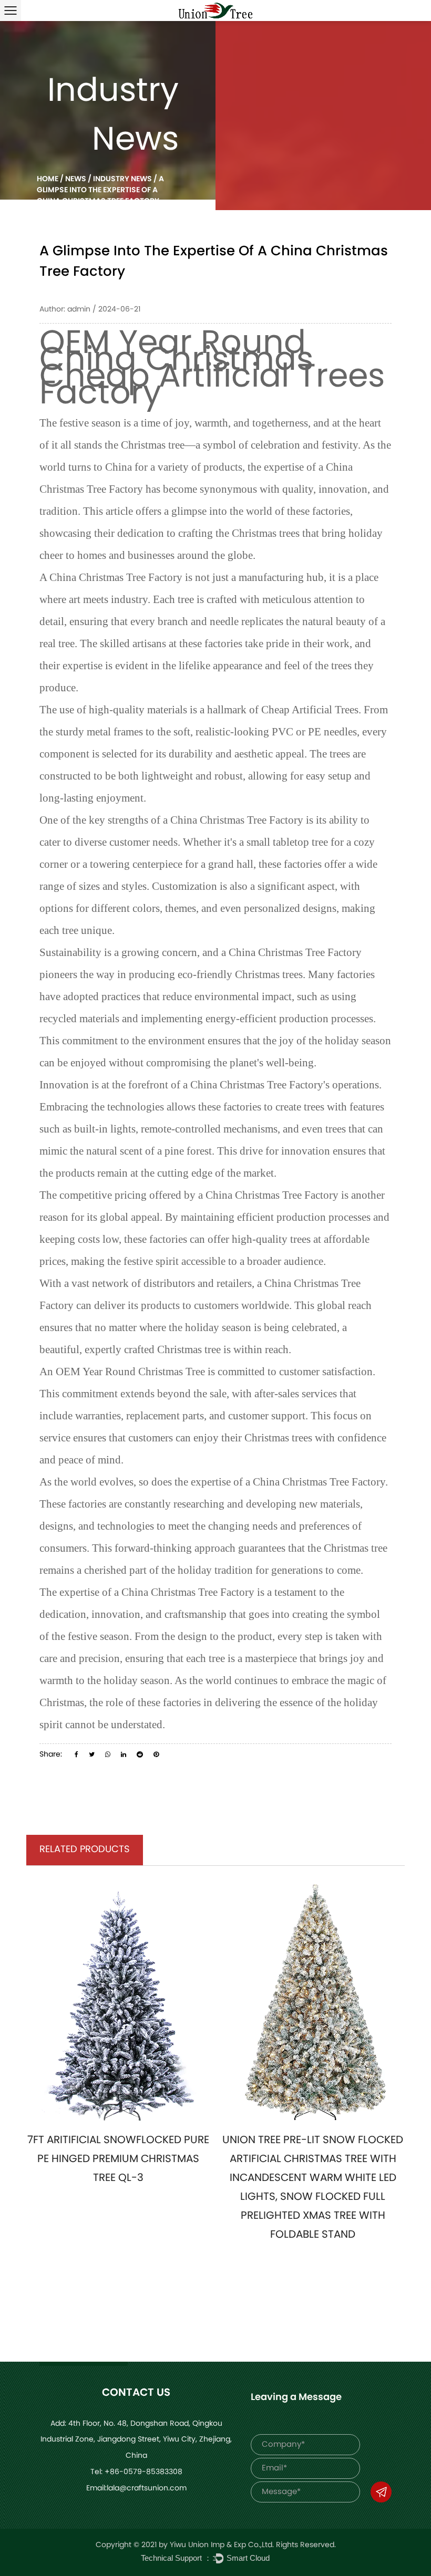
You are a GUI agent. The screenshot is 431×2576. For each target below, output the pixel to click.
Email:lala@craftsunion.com (136, 2489)
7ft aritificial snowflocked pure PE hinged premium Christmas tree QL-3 (118, 2159)
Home (48, 179)
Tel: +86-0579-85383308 (136, 2472)
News (76, 179)
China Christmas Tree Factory (116, 577)
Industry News (122, 179)
